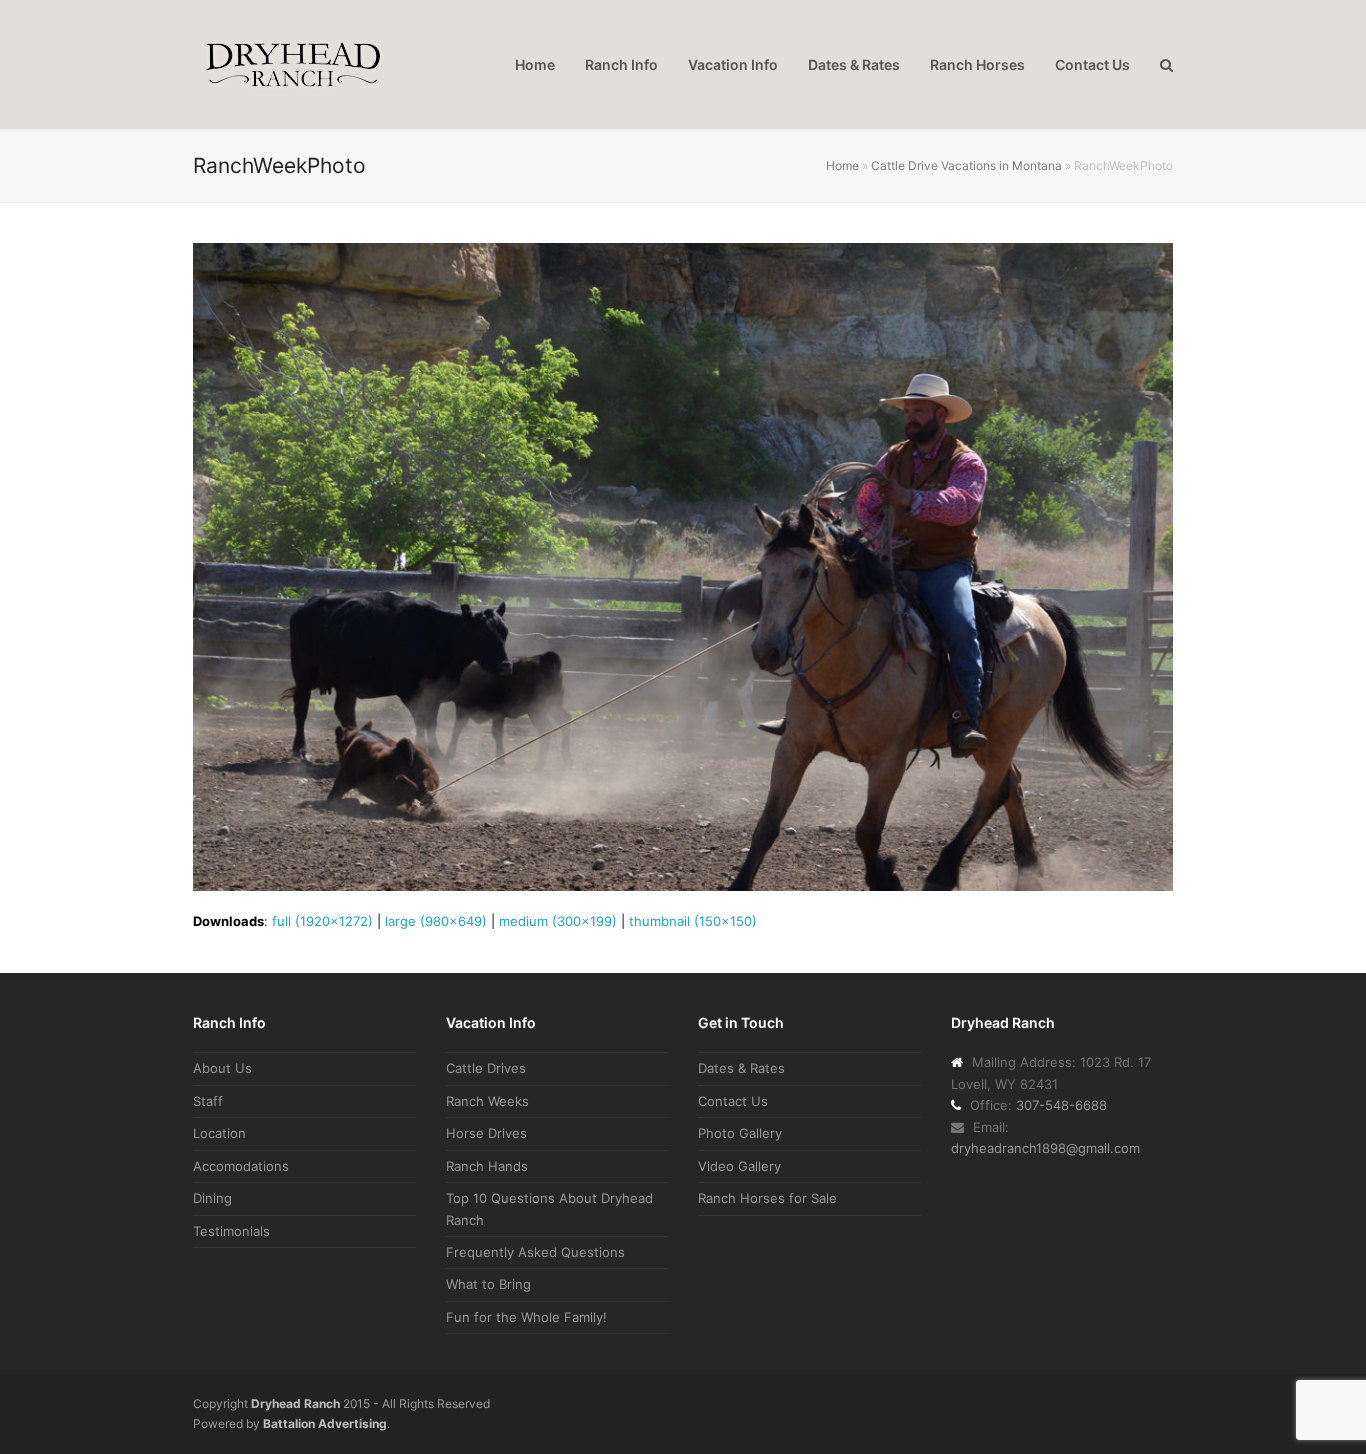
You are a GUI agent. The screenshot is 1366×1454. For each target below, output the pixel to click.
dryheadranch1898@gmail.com (1045, 1148)
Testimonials (231, 1231)
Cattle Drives (486, 1068)
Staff (208, 1101)
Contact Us (733, 1101)
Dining (212, 1198)
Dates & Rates (741, 1068)
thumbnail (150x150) (693, 921)
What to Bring (488, 1284)
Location (219, 1133)
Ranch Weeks (487, 1101)
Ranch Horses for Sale (767, 1198)
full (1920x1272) (322, 921)
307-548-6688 (1061, 1105)
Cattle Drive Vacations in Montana (966, 165)
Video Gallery (739, 1166)
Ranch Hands (487, 1166)
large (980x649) (436, 921)
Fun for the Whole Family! (526, 1317)
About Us (222, 1068)
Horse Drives (486, 1133)
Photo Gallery (740, 1133)
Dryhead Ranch (295, 1403)
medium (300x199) (558, 921)
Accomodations (241, 1166)
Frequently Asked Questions (535, 1252)
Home (842, 165)
